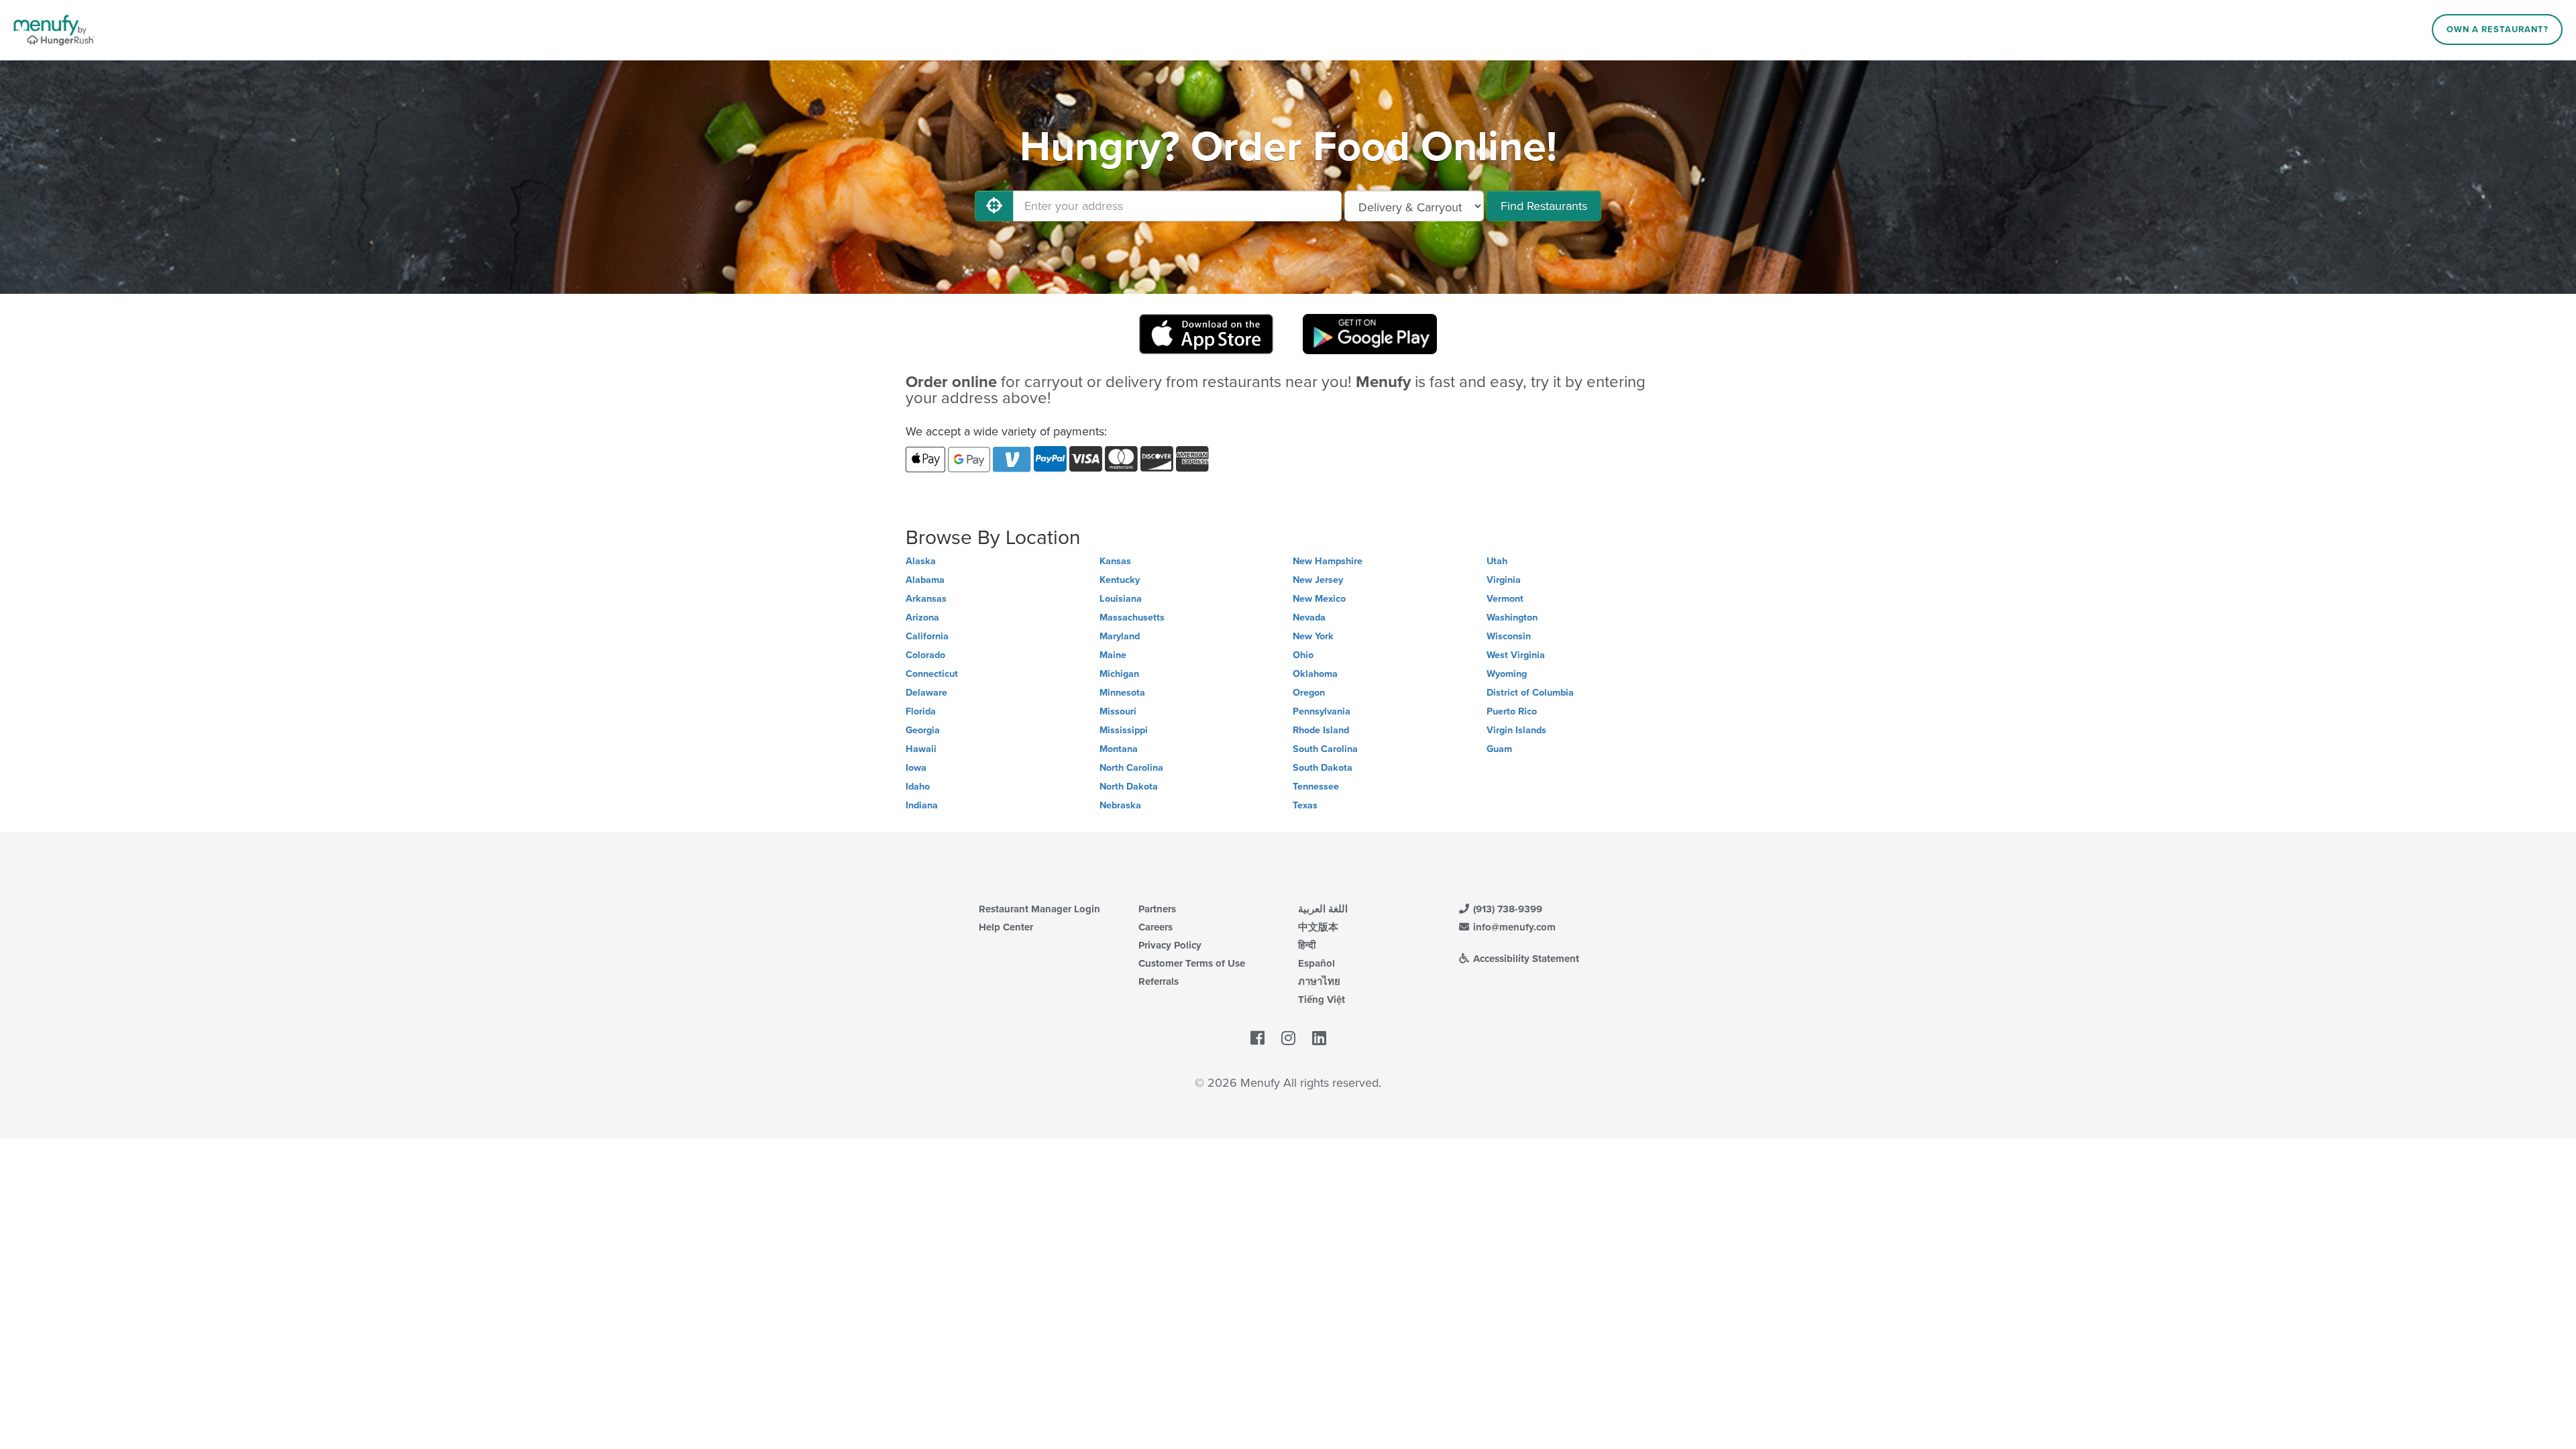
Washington (1512, 618)
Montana (1119, 749)
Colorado (925, 655)
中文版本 (1318, 927)
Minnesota (1122, 693)
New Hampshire (1328, 561)
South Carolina (1325, 749)
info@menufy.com (1513, 927)
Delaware (926, 693)
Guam (1499, 749)
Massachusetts (1132, 618)
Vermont (1505, 599)
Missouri (1118, 711)
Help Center (1006, 927)
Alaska (921, 561)
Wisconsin (1509, 636)
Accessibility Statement (1525, 959)
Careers (1156, 927)
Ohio (1303, 655)
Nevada (1309, 618)
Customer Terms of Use (1192, 963)
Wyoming (1507, 674)
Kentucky (1120, 580)
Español (1317, 963)
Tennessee (1316, 787)
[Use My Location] (994, 206)
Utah (1497, 561)
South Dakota (1323, 768)
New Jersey (1318, 580)
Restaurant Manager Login (1039, 909)
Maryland (1120, 636)
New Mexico (1319, 599)
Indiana (922, 805)
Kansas (1115, 561)
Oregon (1309, 693)
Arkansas (926, 599)
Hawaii (921, 749)
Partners (1157, 909)
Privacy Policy (1170, 945)
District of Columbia (1530, 693)
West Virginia (1516, 655)
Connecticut (932, 674)
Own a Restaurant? (2498, 30)
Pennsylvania (1322, 711)
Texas (1305, 805)
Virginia (1504, 580)
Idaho (918, 787)
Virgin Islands (1516, 730)
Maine (1113, 655)
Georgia (923, 730)
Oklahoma (1315, 674)
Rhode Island (1321, 730)
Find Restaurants (1544, 206)
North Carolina (1131, 768)
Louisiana (1121, 599)
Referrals (1159, 981)
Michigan (1119, 674)
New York (1313, 636)
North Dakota (1129, 787)
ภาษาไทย (1319, 981)
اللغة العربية (1323, 909)
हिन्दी (1307, 945)
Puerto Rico (1512, 711)
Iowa (916, 768)
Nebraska (1120, 805)
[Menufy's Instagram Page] (1288, 1039)
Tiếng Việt (1322, 1000)
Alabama (925, 580)
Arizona (922, 618)
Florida (921, 711)
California (927, 636)
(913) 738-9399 (1506, 909)
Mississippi (1124, 730)
